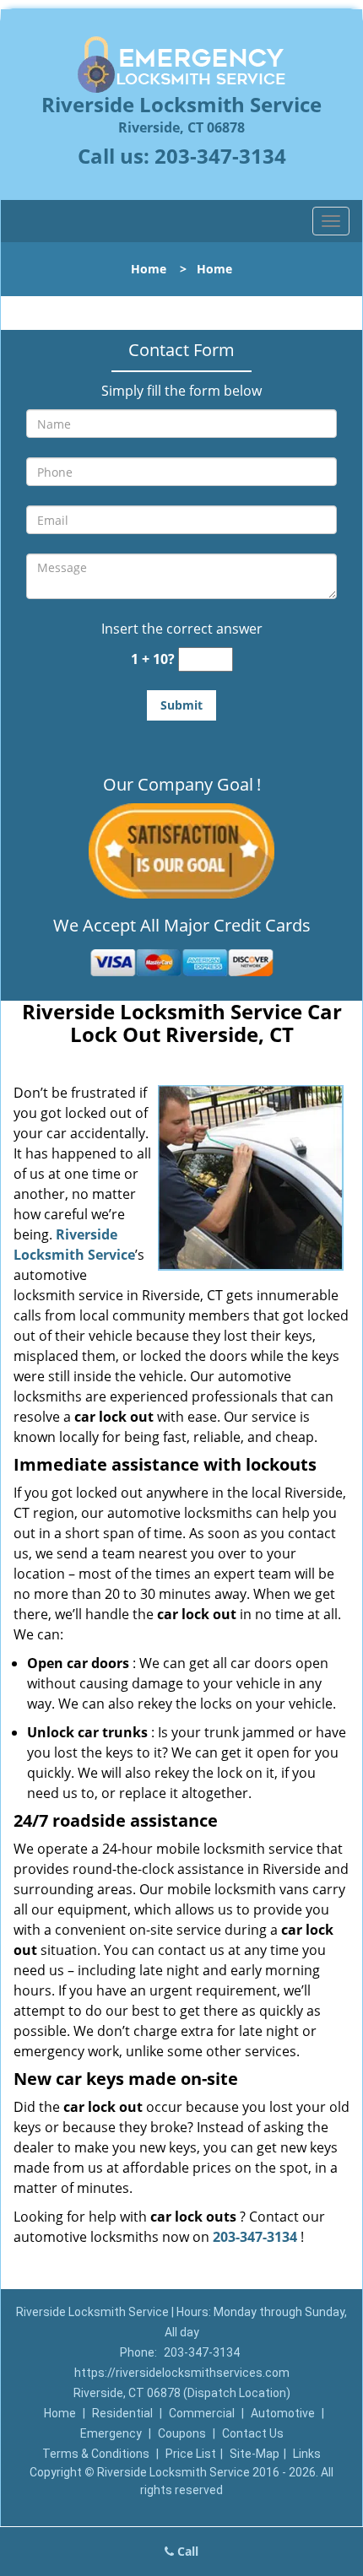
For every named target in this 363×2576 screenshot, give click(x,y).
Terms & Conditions (96, 2454)
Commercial (202, 2413)
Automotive (283, 2413)
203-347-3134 (220, 156)
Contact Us (253, 2433)
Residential (122, 2413)
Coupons (182, 2433)
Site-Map (255, 2454)
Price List (191, 2454)
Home (149, 269)
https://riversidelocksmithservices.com (182, 2373)
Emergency (111, 2433)
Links (307, 2454)
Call (186, 2551)
